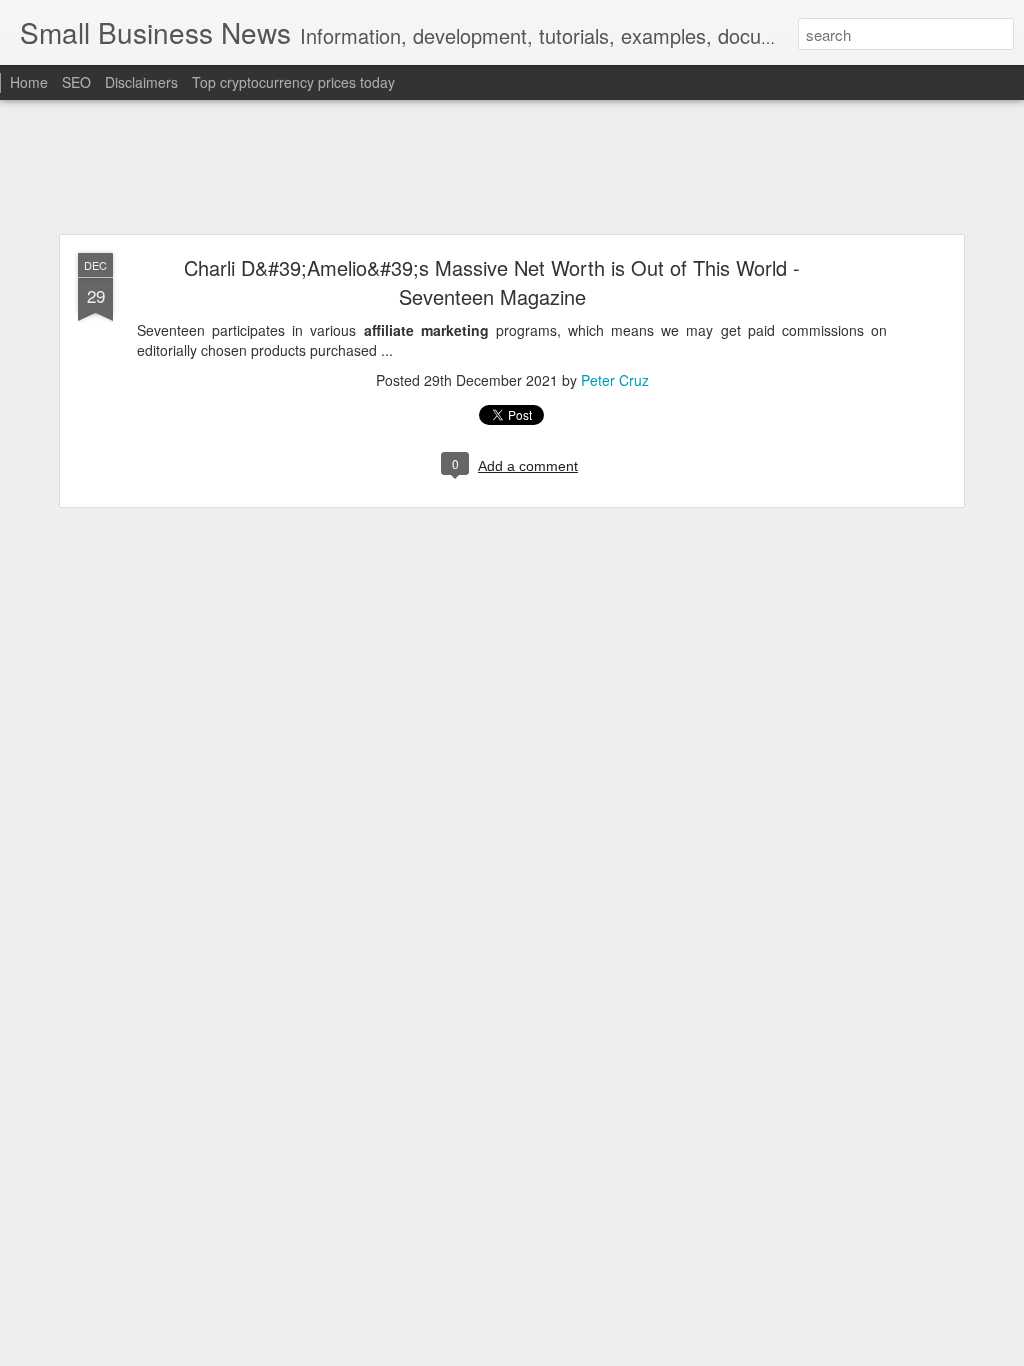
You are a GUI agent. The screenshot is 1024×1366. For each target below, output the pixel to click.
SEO (76, 82)
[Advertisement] (512, 168)
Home (29, 82)
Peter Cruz (615, 380)
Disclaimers (141, 82)
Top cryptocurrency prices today (293, 82)
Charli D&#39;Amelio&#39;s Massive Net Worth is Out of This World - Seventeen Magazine (492, 282)
